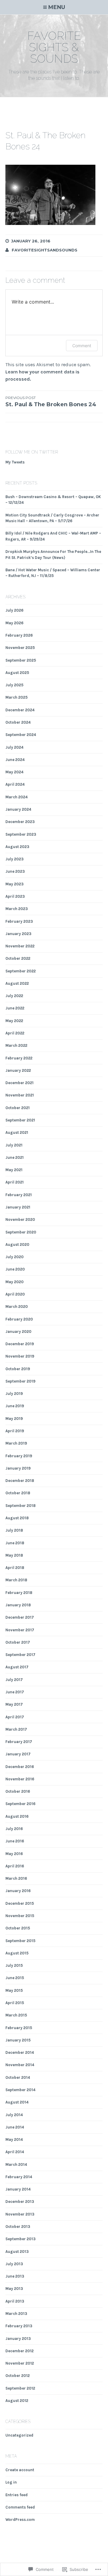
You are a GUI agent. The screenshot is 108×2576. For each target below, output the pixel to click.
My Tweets (15, 462)
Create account (20, 2470)
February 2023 (19, 921)
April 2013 (15, 2301)
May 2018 (14, 1555)
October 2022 (18, 958)
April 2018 (15, 1568)
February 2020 (19, 1319)
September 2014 (20, 2090)
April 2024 (15, 784)
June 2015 (15, 1978)
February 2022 (19, 1058)
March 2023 (17, 909)
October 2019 (18, 1369)
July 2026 (14, 610)
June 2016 (15, 1841)
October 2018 (18, 1493)
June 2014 (15, 2127)
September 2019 (20, 1381)
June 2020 (15, 1269)
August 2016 (17, 1816)
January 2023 (18, 934)
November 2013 (20, 2214)
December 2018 (20, 1481)
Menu (57, 7)
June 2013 (15, 2276)
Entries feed (16, 2495)
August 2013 (17, 2252)
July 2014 (14, 2115)
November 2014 (20, 2065)
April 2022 (15, 1033)
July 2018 (14, 1530)
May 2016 (14, 1854)
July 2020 (15, 1257)
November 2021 (20, 1095)
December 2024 (20, 710)
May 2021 (14, 1170)
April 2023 (15, 896)
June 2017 (15, 1692)
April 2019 (15, 1431)
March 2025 (16, 697)
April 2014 (15, 2152)
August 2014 (17, 2102)
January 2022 (18, 1070)
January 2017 (18, 1754)
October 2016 (18, 1791)
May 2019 (14, 1419)
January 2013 (18, 2339)
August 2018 (17, 1518)
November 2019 (20, 1356)
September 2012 (20, 2388)
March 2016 (16, 1878)
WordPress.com (20, 2520)
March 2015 (16, 2015)
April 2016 (15, 1866)
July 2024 (14, 747)
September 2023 (21, 834)
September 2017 (20, 1655)
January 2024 (18, 809)
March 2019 (16, 1443)
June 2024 (15, 760)
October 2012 (18, 2376)
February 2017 (19, 1742)
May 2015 (14, 1990)
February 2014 (19, 2177)
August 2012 (17, 2401)
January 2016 (18, 1891)
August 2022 (17, 983)
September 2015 (20, 1941)
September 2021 (20, 1120)
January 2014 (18, 2189)
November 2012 (20, 2363)
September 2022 (21, 971)
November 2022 (20, 946)
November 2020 (20, 1219)
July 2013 (14, 2264)
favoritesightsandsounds (45, 250)
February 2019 (19, 1456)
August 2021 (17, 1132)
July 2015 (14, 1965)
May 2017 (14, 1704)
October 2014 (18, 2077)
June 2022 (15, 1008)
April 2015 (15, 2003)
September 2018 (21, 1506)
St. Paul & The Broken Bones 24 (51, 402)
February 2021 (19, 1195)
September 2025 (21, 660)
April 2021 (15, 1182)
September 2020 (21, 1232)
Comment (82, 346)
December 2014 (20, 2052)
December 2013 (20, 2202)
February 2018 (19, 1593)
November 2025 (20, 648)
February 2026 (19, 635)
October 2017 (18, 1642)
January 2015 (18, 2040)
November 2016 (20, 1779)
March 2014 (16, 2164)
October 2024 (18, 722)
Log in (11, 2482)
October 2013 (18, 2227)
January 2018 (18, 1605)
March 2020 (17, 1307)
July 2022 (14, 996)
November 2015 (20, 1916)
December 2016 (20, 1767)
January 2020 (18, 1332)
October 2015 (18, 1928)
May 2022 (14, 1021)
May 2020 (15, 1282)
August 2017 (17, 1667)
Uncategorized (19, 2435)
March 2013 (16, 2314)
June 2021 (15, 1157)
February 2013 (19, 2326)
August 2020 (17, 1244)
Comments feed (20, 2507)
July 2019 (14, 1394)
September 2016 (20, 1804)
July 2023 (15, 859)
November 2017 (20, 1630)
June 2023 (15, 871)
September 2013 (21, 2239)
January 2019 (18, 1468)
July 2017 (14, 1680)
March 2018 (16, 1580)
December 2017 (20, 1617)
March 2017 (16, 1729)
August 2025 (17, 673)
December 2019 (20, 1344)
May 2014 (14, 2139)
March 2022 (16, 1045)
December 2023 (20, 822)
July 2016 (14, 1829)
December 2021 (19, 1083)
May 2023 (15, 884)
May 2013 (14, 2289)
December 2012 (19, 2351)
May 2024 (14, 772)
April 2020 (15, 1294)
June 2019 (15, 1406)
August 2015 (17, 1953)
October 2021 (18, 1108)
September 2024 (21, 735)
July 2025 (14, 685)
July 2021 (14, 1145)
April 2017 (15, 1717)
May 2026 (14, 623)
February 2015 (19, 2028)
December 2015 (20, 1903)
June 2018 (15, 1543)
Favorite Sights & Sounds (54, 47)
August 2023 (17, 847)
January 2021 (18, 1207)
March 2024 (16, 797)
